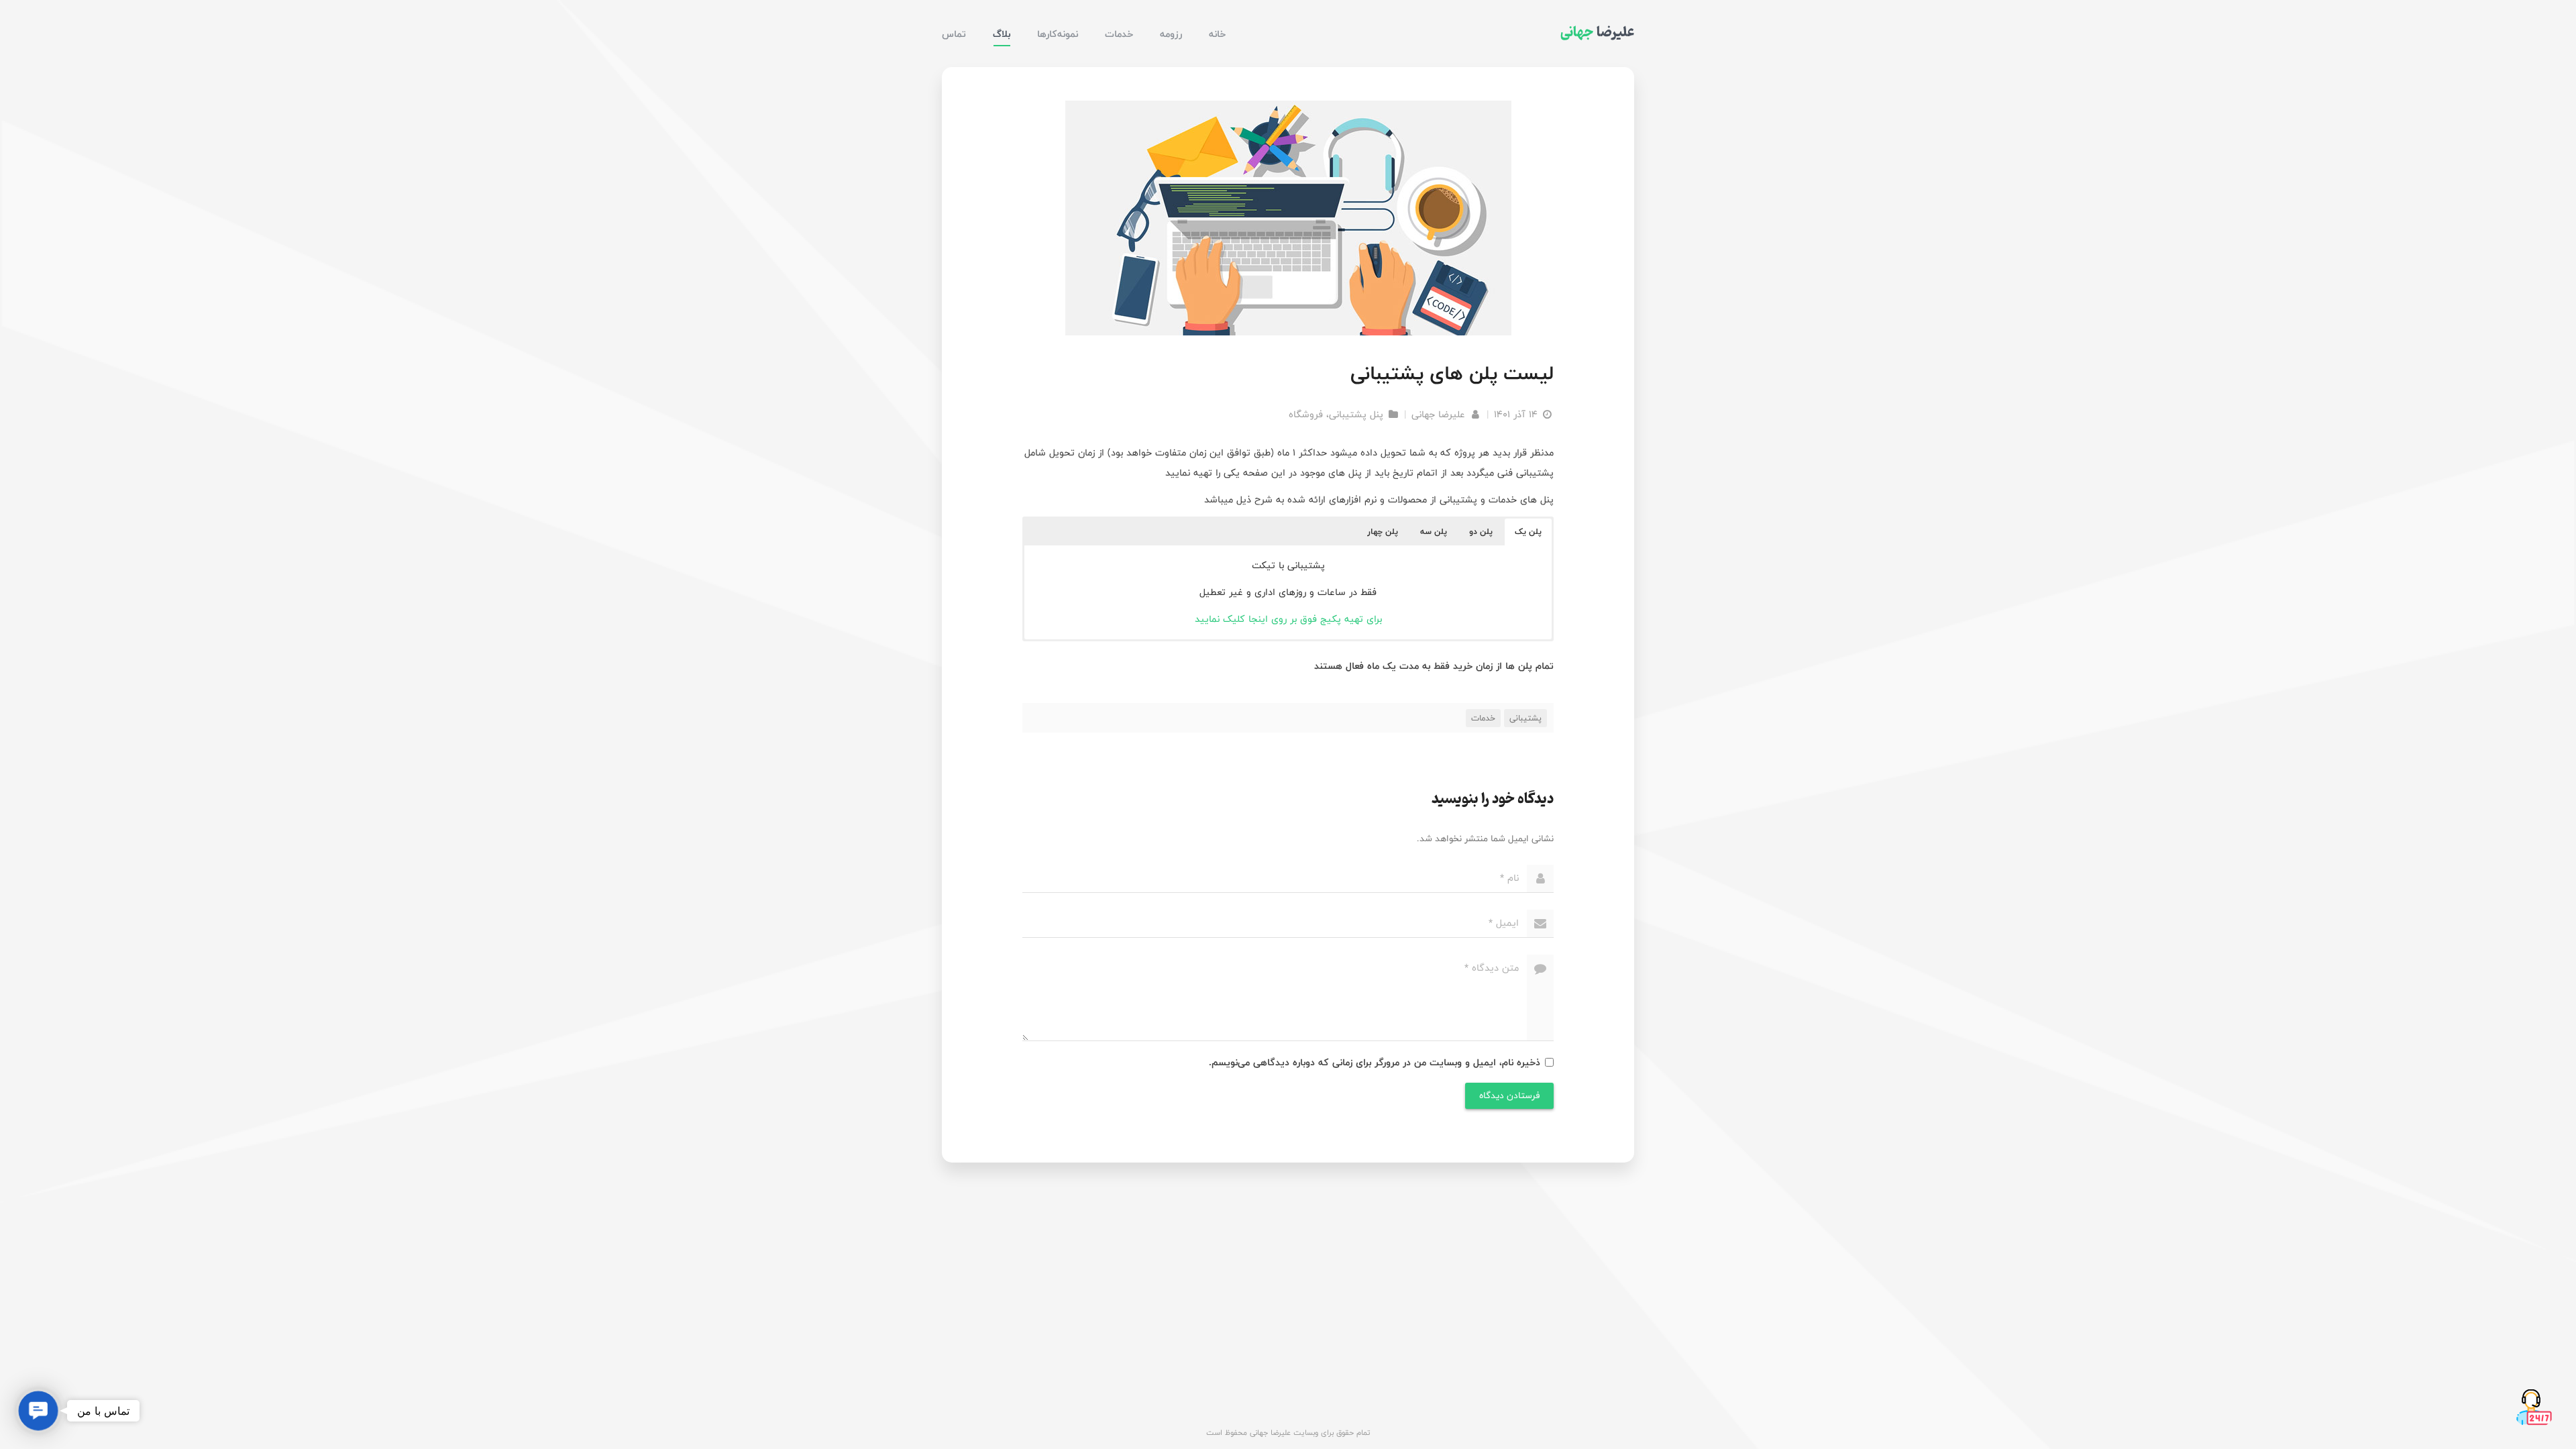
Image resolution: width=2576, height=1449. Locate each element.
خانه (1217, 34)
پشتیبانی (1525, 718)
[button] (1528, 532)
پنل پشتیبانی (1356, 414)
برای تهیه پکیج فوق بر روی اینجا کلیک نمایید (1288, 619)
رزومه (1171, 34)
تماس (954, 34)
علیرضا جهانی (1440, 414)
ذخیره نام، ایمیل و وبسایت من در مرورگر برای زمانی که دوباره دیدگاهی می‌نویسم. (1375, 1062)
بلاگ (1002, 34)
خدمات (1119, 34)
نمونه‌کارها (1058, 34)
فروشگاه (1306, 414)
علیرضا (1597, 32)
